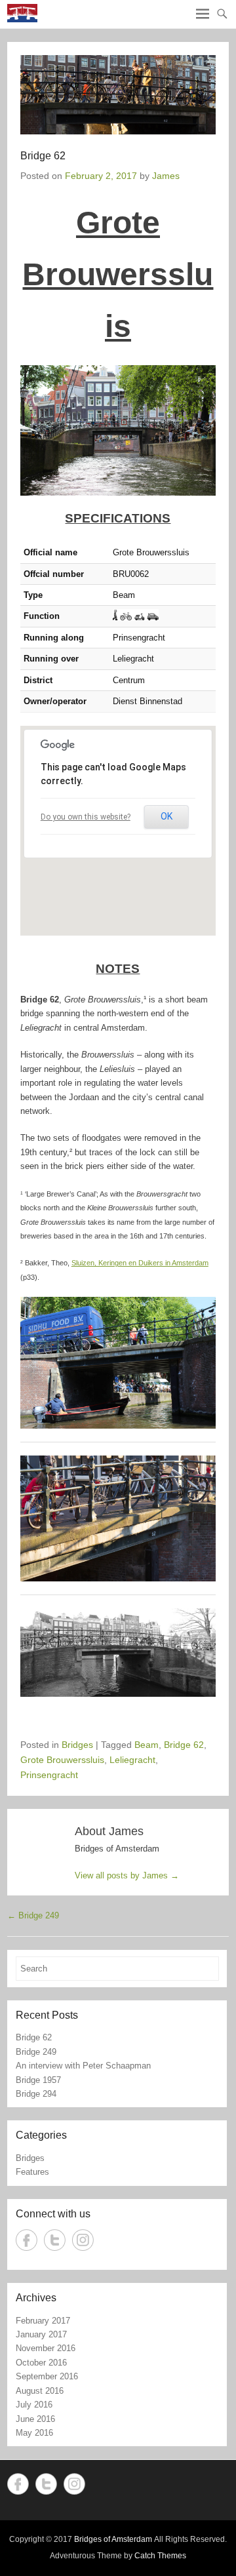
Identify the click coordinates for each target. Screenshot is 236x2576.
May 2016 (34, 2433)
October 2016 (41, 2363)
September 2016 (47, 2376)
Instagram (83, 2240)
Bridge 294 (36, 2094)
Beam (147, 1745)
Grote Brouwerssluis (62, 1760)
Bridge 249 (33, 1915)
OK (167, 816)
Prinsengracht (49, 1775)
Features (32, 2172)
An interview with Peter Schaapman (83, 2066)
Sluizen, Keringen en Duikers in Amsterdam (140, 1263)
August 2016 (40, 2391)
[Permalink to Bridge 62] (118, 95)
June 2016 (35, 2419)
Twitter (55, 2240)
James (166, 176)
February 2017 (43, 2321)
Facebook (27, 2240)
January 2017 (41, 2334)
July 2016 (34, 2405)
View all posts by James (127, 1875)
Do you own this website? (86, 817)
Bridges (77, 1745)
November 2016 (46, 2348)
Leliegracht (132, 1760)
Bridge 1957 (38, 2080)
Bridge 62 (184, 1745)
